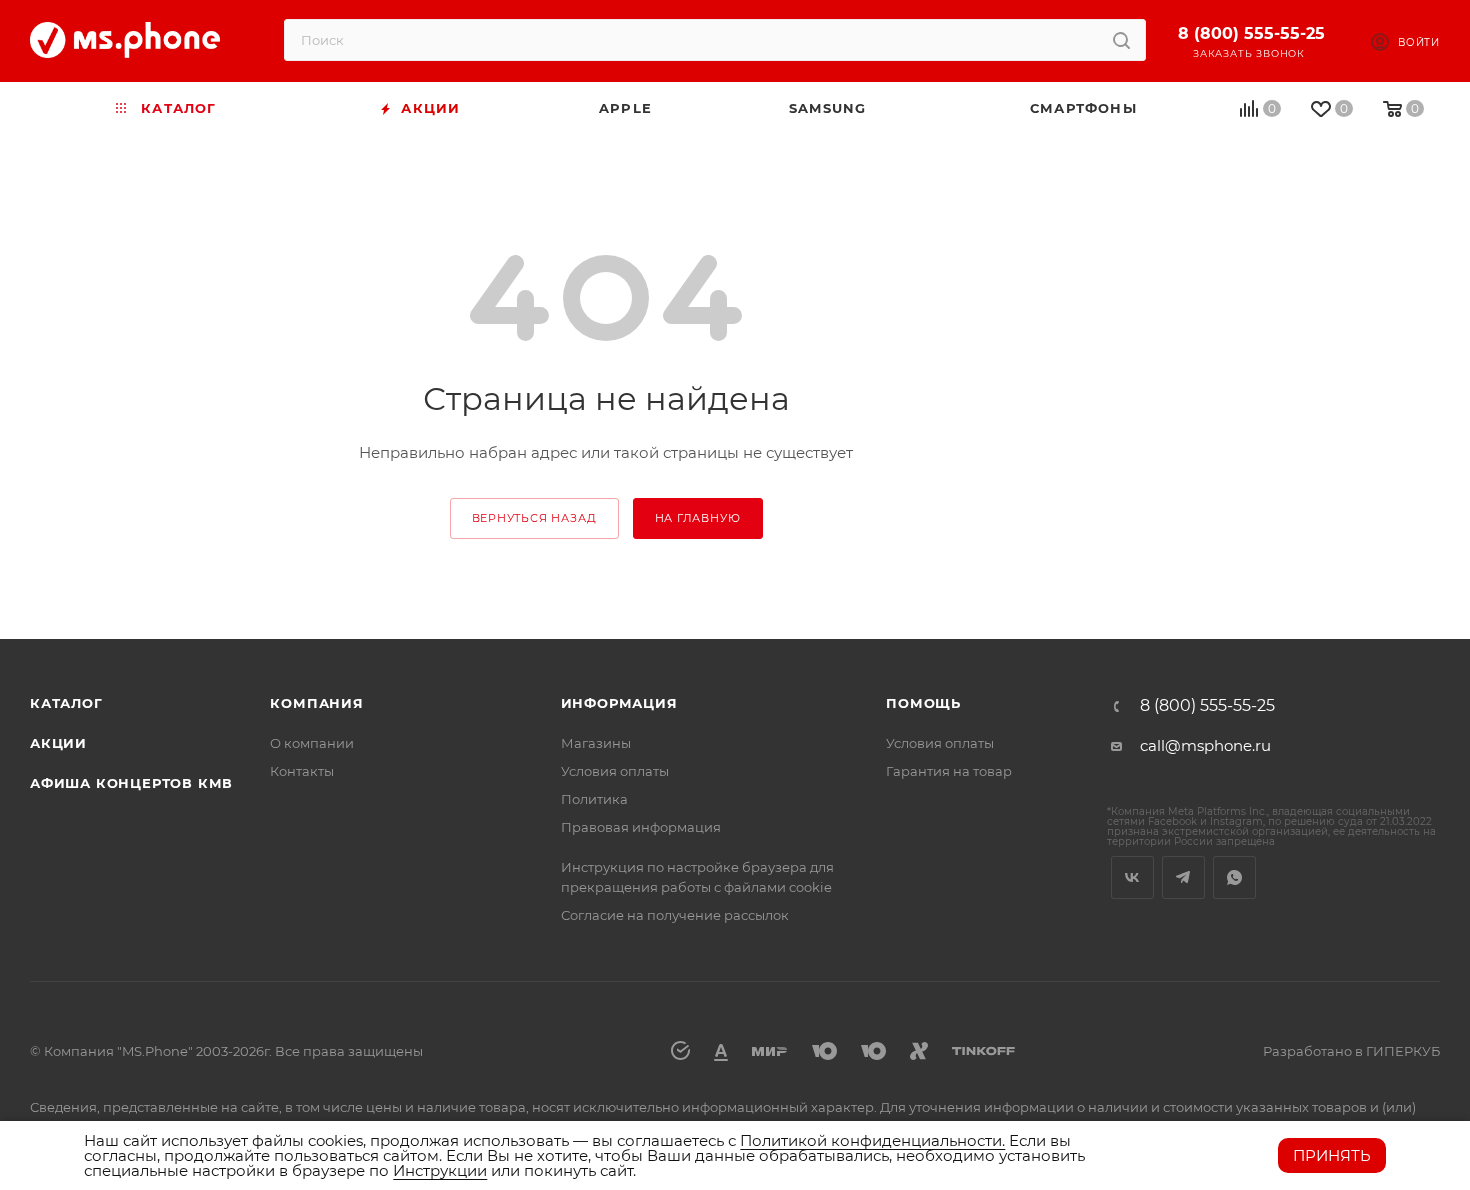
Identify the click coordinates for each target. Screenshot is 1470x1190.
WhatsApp (1234, 877)
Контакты (302, 771)
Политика (594, 799)
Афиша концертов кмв (131, 783)
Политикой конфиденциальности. (872, 1140)
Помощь (923, 703)
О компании (312, 743)
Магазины (596, 743)
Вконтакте (1132, 877)
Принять (1332, 1155)
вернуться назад (534, 518)
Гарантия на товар (949, 771)
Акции (58, 743)
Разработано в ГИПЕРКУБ (1351, 1051)
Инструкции (440, 1170)
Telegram (1183, 877)
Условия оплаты (615, 771)
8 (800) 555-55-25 (1251, 33)
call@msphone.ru (1205, 745)
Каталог (66, 703)
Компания (316, 703)
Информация (619, 703)
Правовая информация (641, 827)
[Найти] (1121, 40)
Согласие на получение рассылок (675, 915)
